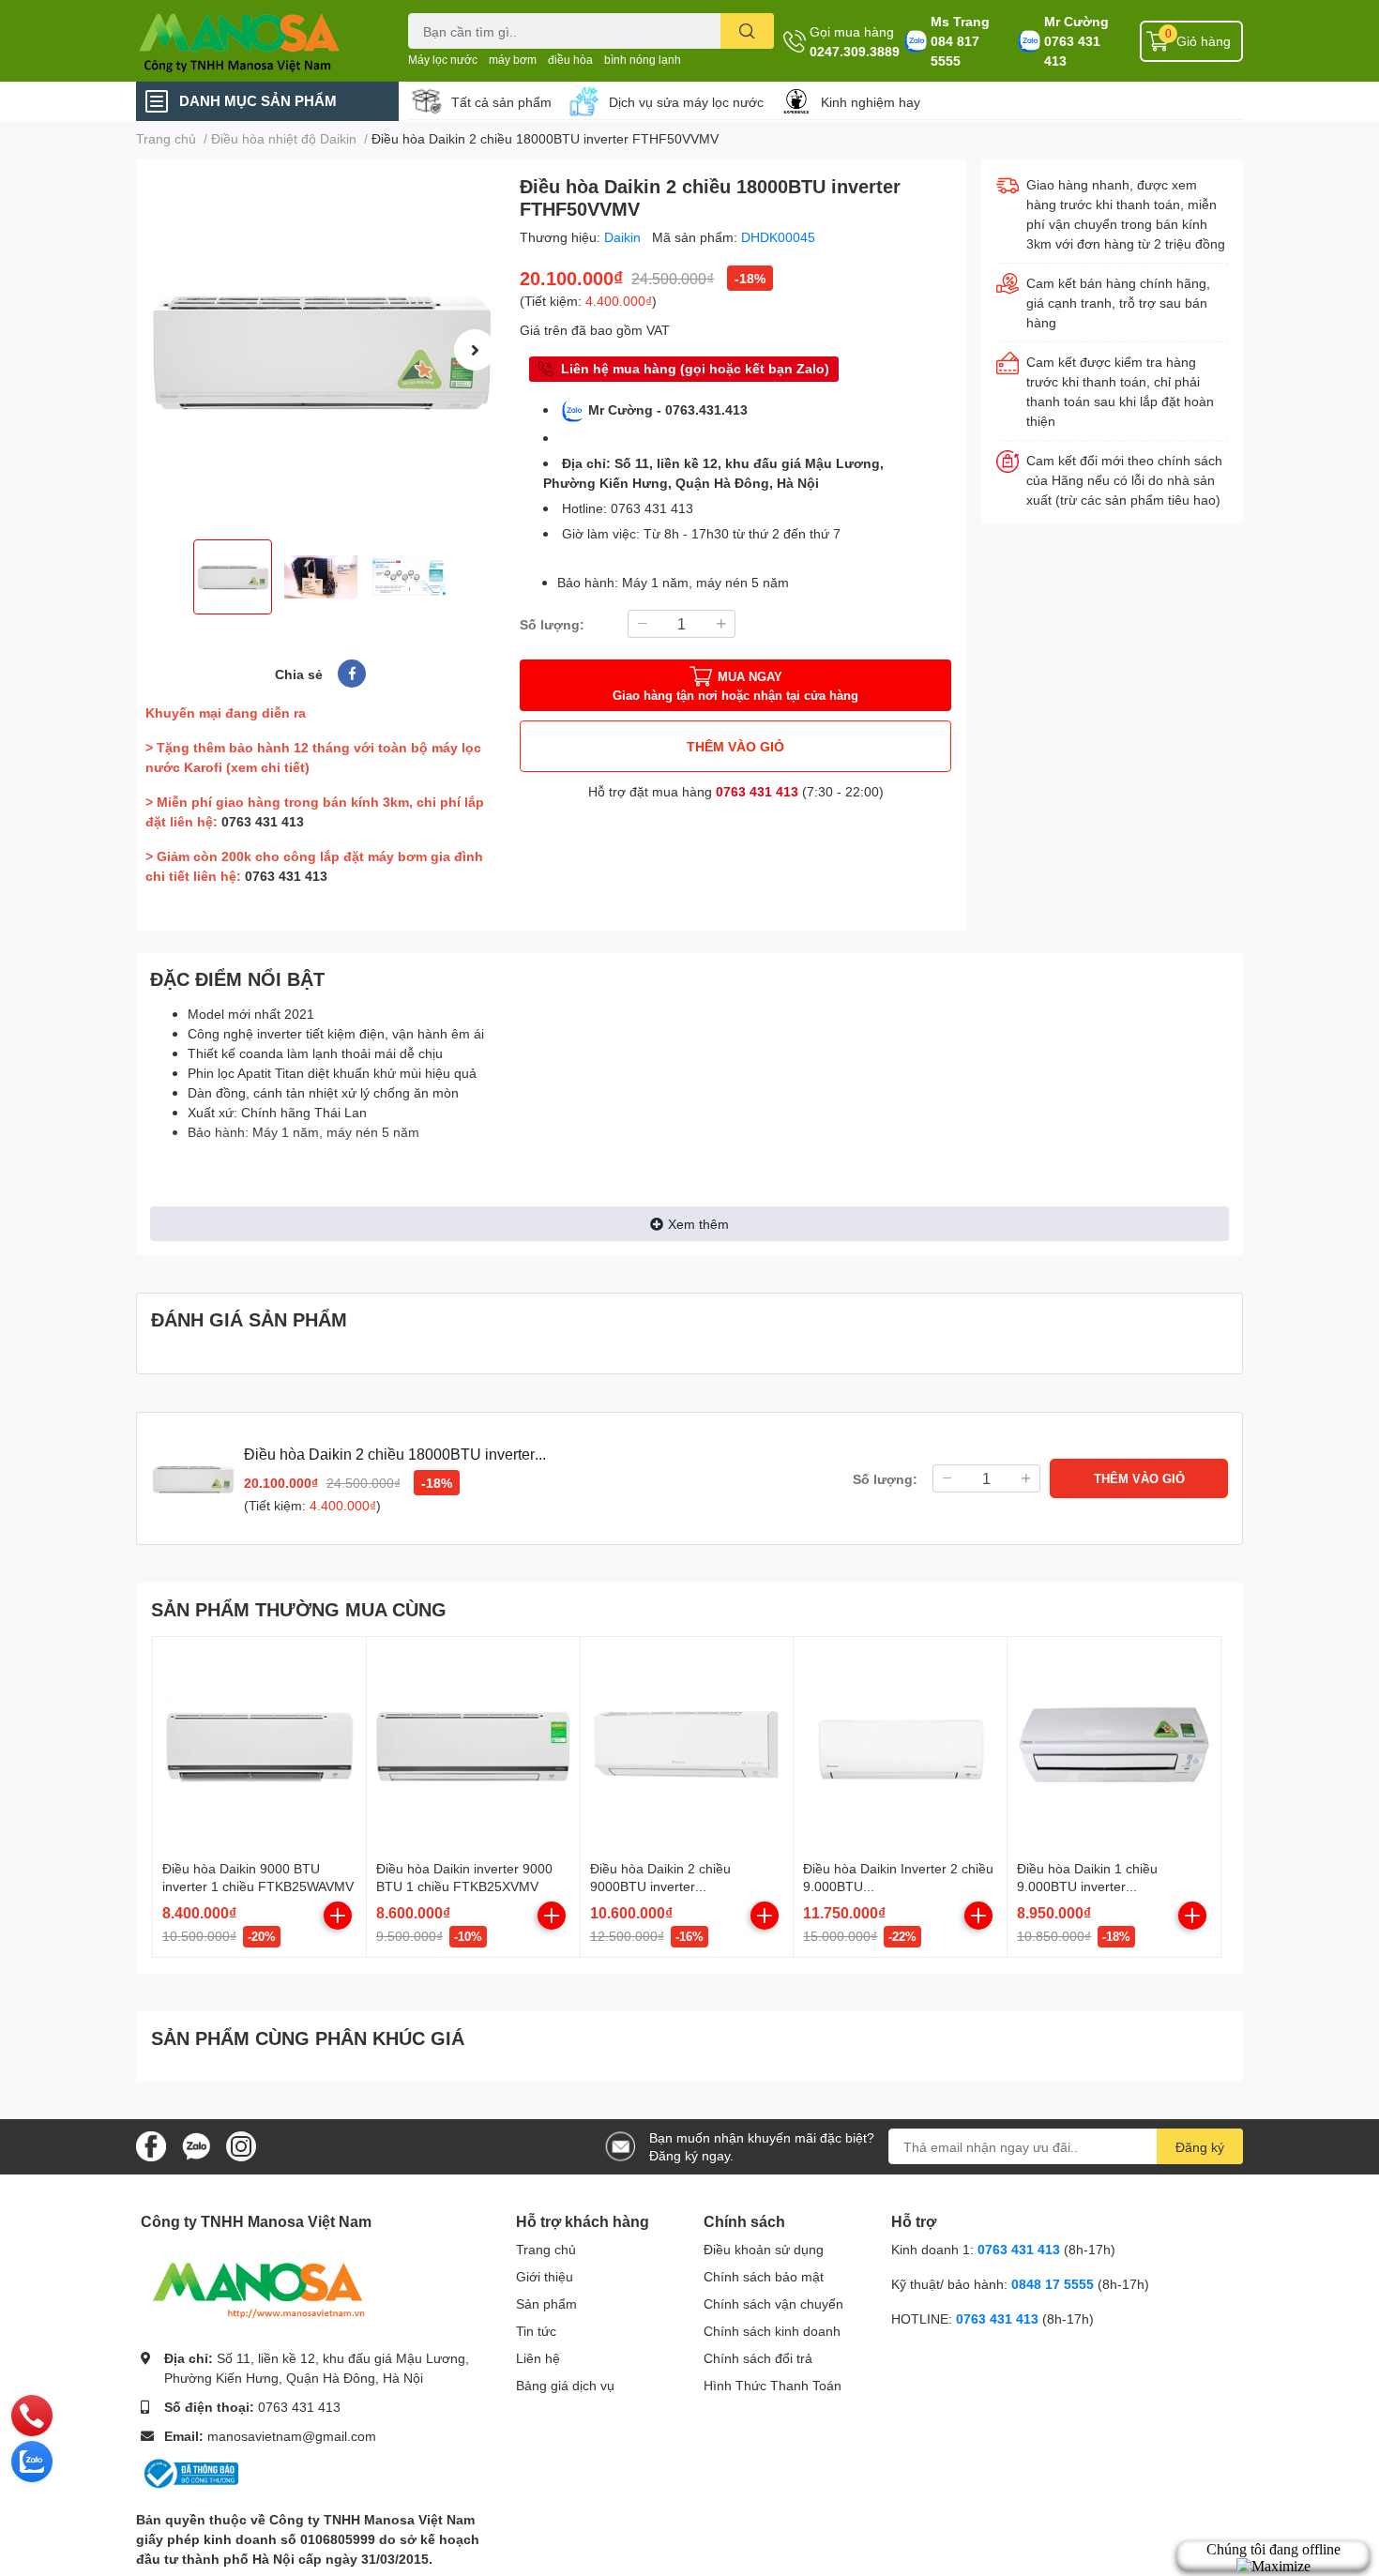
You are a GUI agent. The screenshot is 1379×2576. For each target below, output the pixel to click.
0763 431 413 (1072, 51)
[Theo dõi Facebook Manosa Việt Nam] (151, 2145)
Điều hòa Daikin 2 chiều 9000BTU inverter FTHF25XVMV (660, 1887)
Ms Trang (960, 21)
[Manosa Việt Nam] (252, 41)
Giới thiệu (545, 2276)
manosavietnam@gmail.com (292, 2436)
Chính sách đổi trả (758, 2358)
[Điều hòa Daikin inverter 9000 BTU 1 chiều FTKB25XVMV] (473, 1743)
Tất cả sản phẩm (501, 102)
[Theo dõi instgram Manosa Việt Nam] (241, 2145)
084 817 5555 (955, 51)
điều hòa (570, 60)
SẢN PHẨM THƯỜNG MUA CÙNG (299, 1609)
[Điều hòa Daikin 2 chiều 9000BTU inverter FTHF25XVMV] (687, 1743)
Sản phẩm (546, 2303)
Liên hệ (538, 2358)
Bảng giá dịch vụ (565, 2385)
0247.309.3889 (855, 51)
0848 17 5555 (1053, 2284)
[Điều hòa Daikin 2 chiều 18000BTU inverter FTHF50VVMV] (320, 349)
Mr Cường (1076, 21)
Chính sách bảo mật (764, 2276)
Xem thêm (698, 1224)
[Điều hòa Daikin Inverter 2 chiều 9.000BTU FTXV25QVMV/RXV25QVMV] (900, 1743)
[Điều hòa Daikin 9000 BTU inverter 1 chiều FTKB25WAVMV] (259, 1743)
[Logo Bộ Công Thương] (189, 2472)
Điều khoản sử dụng (764, 2249)
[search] (747, 31)
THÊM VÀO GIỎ (735, 746)
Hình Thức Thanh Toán (773, 2385)
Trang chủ (546, 2249)
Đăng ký (1200, 2147)
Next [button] (475, 350)
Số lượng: (552, 624)
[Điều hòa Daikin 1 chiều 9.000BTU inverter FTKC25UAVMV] (1114, 1743)
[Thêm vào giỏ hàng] (338, 1916)
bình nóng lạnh (643, 60)
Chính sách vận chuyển (773, 2303)
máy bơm (513, 60)
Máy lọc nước (443, 60)
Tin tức (536, 2331)
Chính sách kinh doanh (772, 2331)
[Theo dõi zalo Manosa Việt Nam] (196, 2145)
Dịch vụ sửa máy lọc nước (686, 102)
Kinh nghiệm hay (871, 102)
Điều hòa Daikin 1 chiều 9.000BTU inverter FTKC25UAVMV (1087, 1887)
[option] (320, 349)
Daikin (624, 237)
